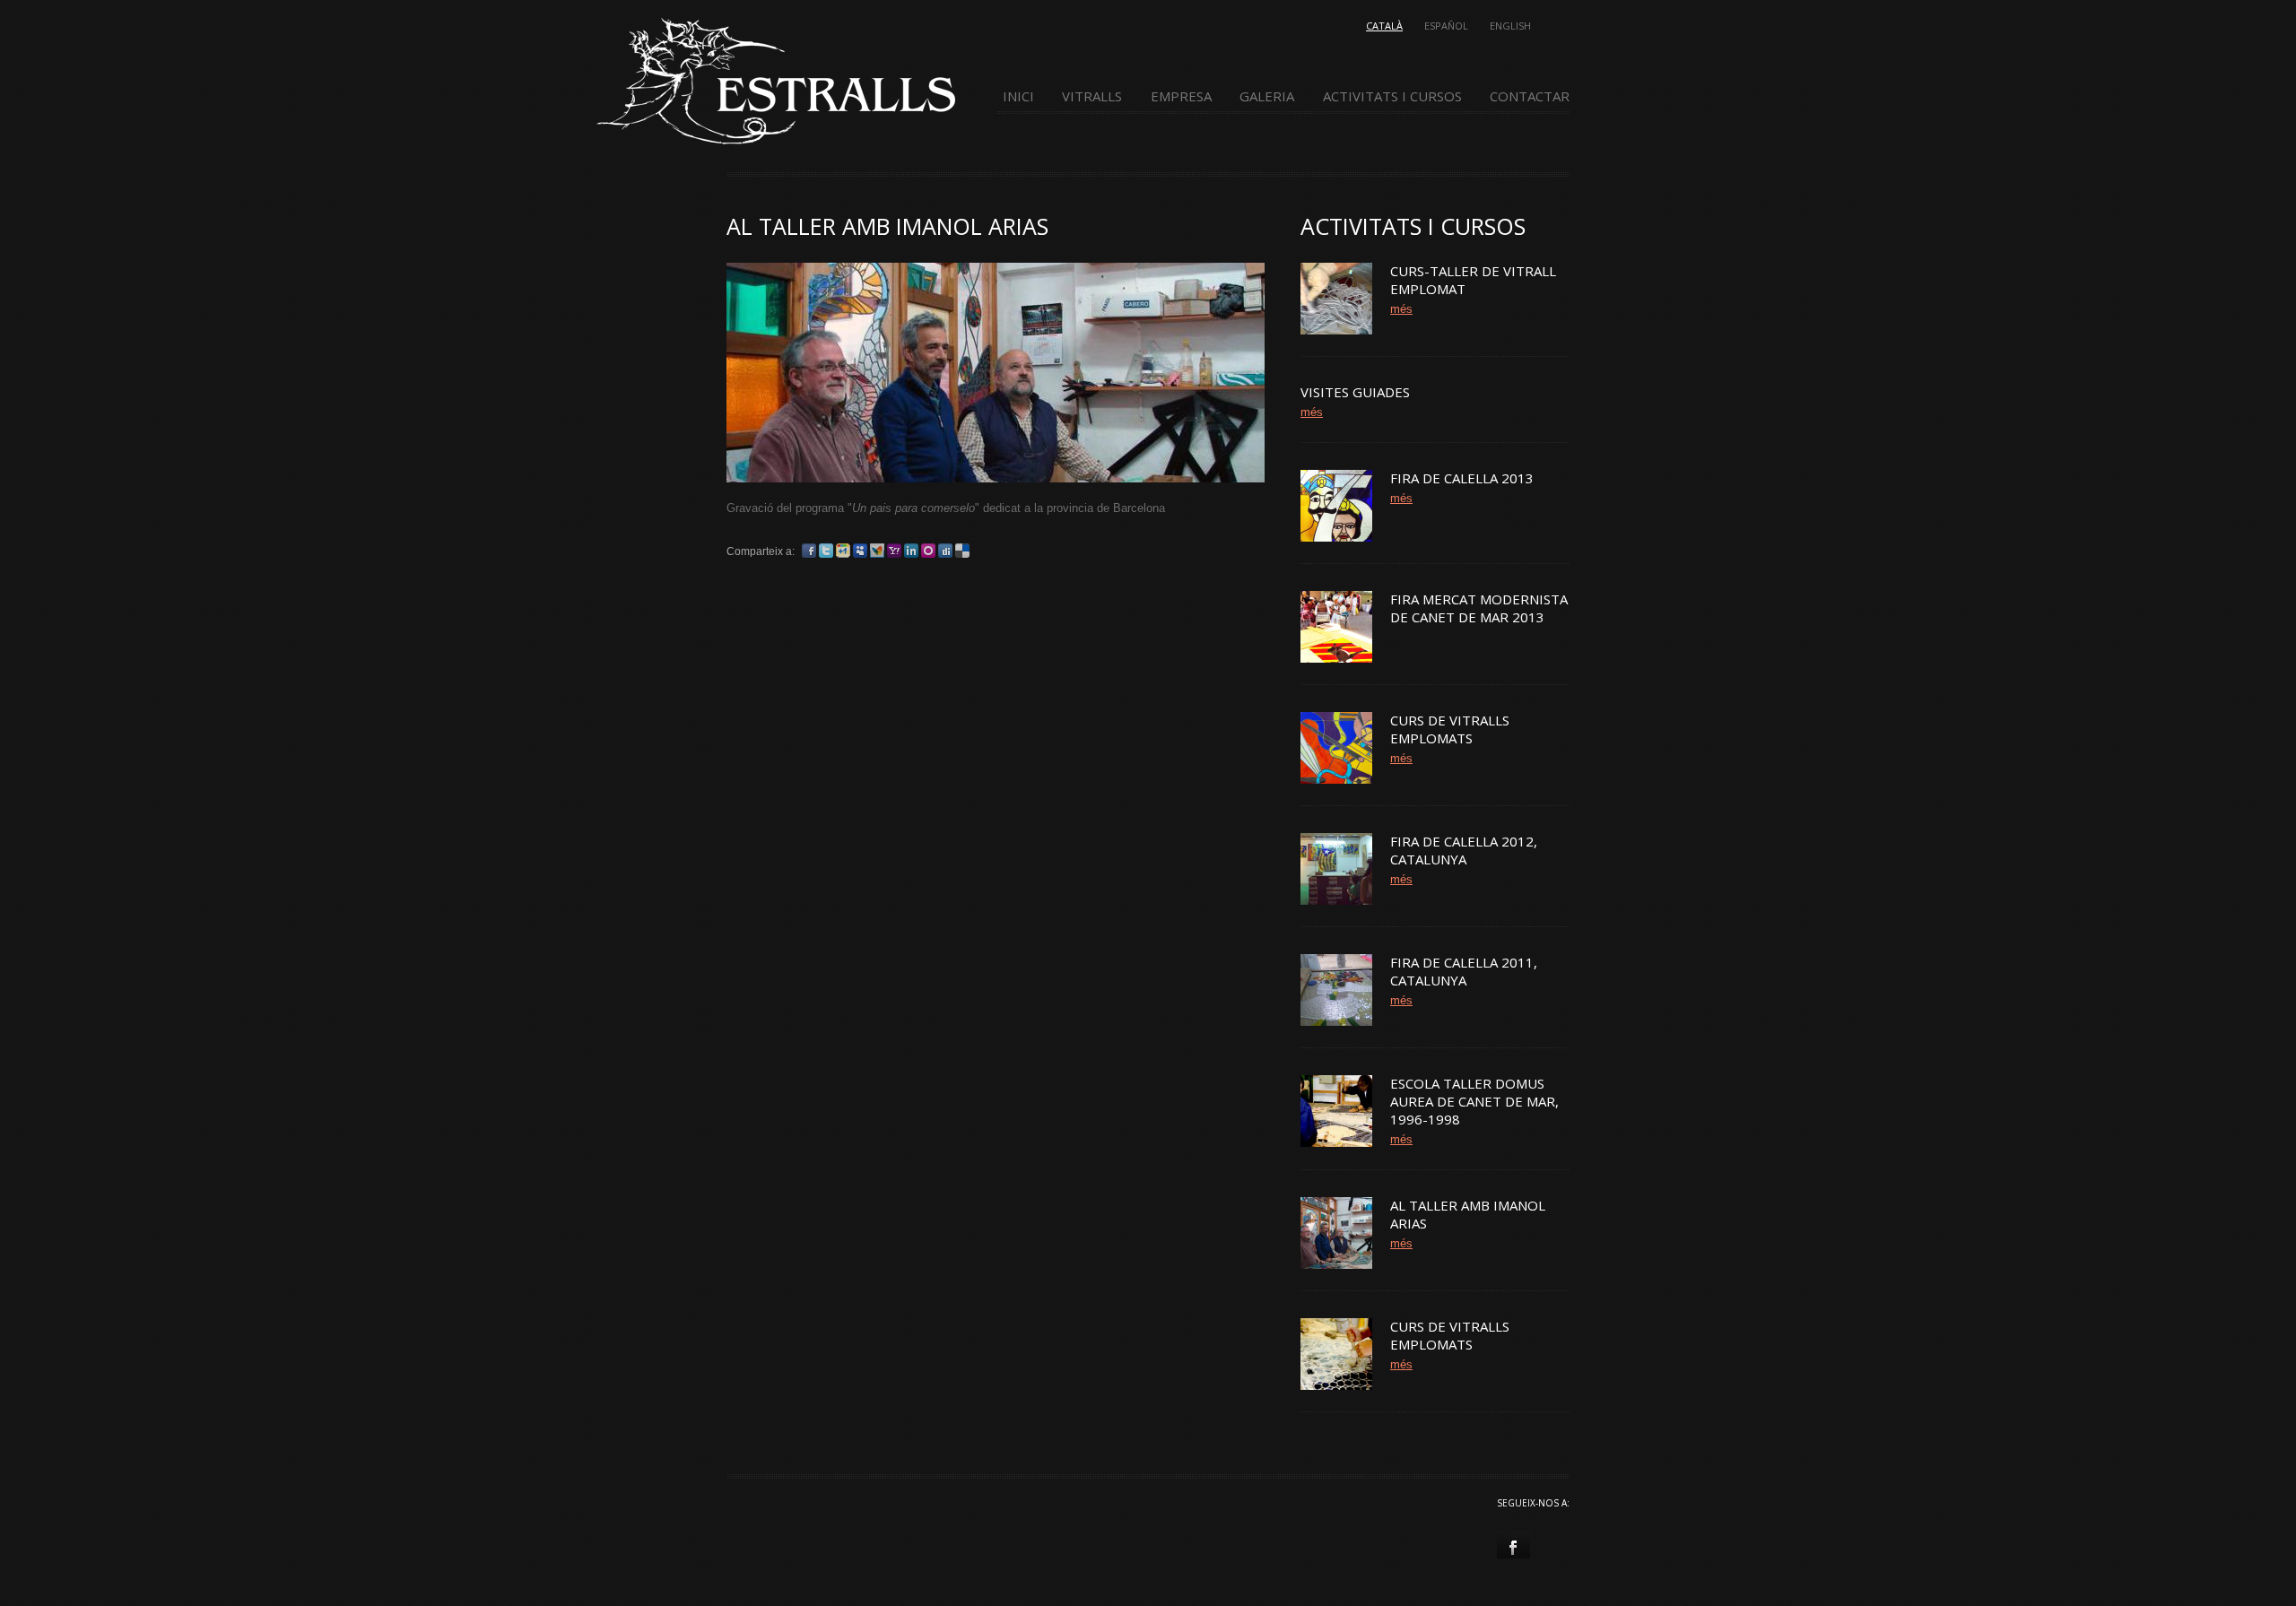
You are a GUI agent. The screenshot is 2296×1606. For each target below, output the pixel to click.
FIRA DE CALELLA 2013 (1462, 478)
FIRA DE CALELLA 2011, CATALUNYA (1464, 971)
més (1401, 309)
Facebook (809, 551)
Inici (1018, 96)
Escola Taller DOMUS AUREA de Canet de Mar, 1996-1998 (1474, 1101)
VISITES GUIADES (1355, 392)
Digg (945, 551)
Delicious (962, 551)
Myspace (860, 551)
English (1510, 26)
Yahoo (894, 551)
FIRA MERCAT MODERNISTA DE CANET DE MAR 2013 (1479, 608)
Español (1446, 26)
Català (1384, 26)
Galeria (1267, 96)
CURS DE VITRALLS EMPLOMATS (1450, 729)
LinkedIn (911, 551)
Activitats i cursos (1392, 96)
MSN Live (877, 551)
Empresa (1181, 96)
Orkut (928, 551)
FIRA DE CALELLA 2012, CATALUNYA (1464, 850)
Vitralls (1092, 96)
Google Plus (843, 551)
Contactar (1530, 96)
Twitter (826, 551)
